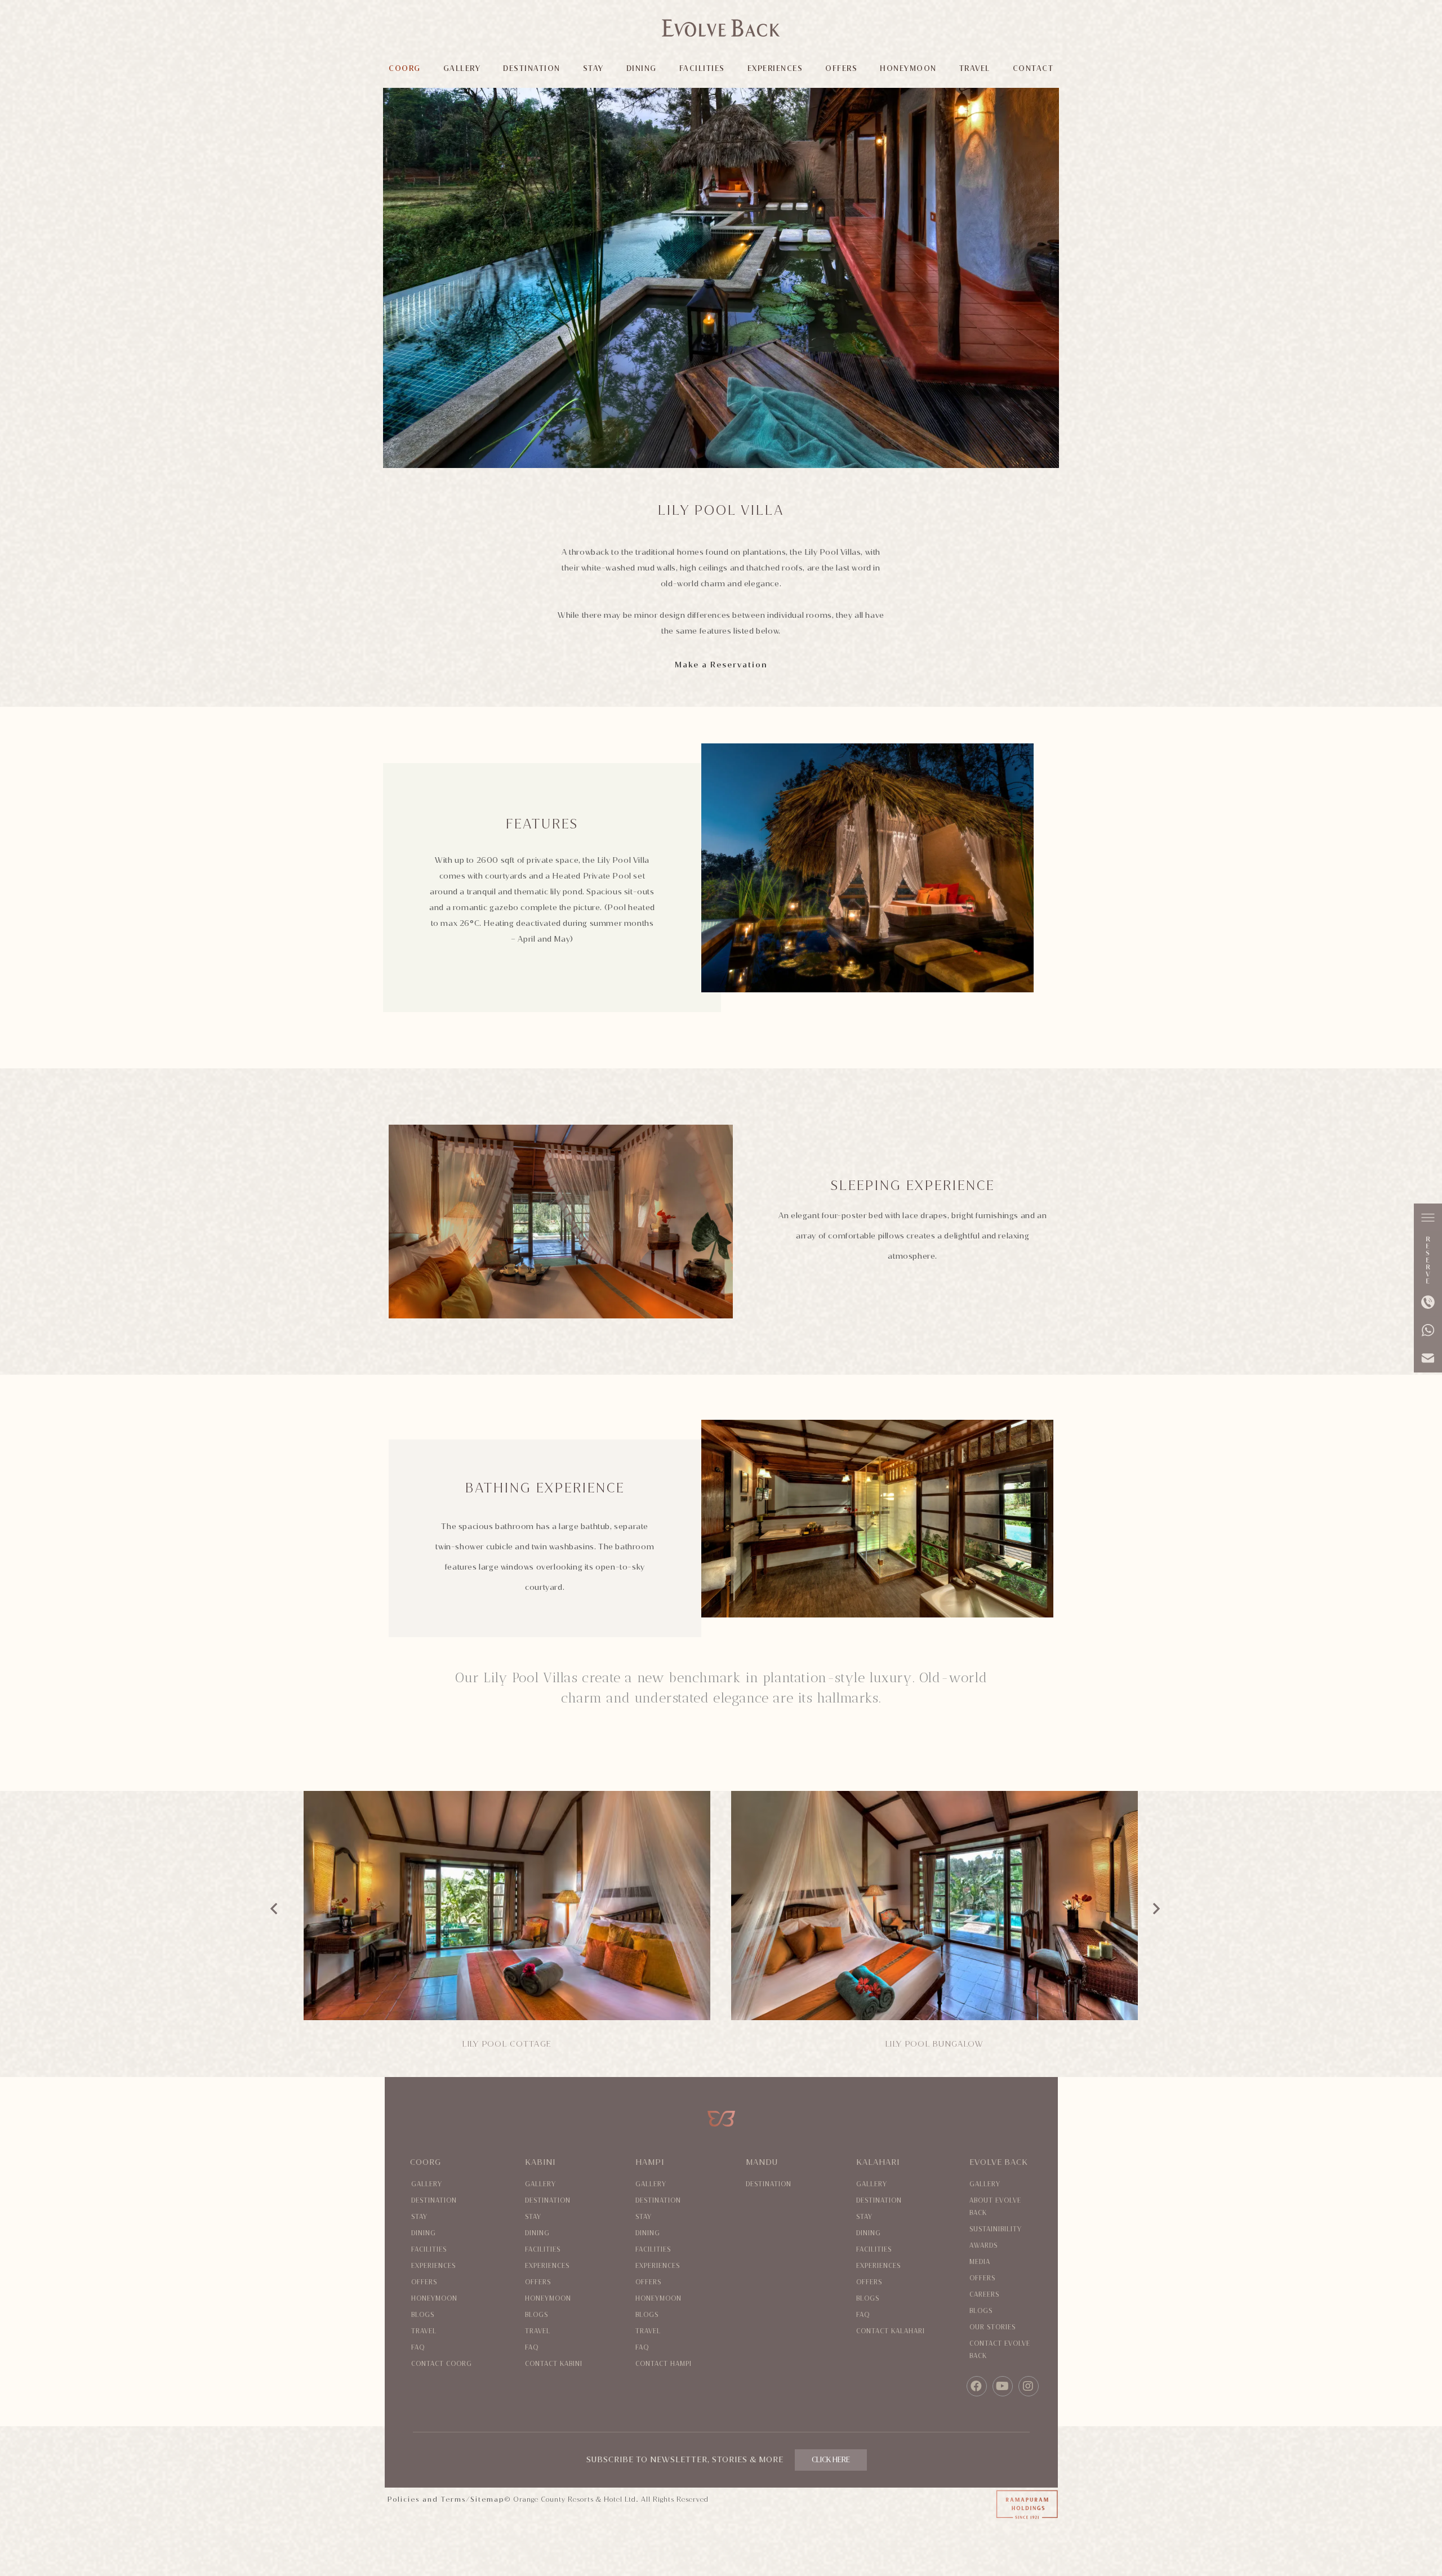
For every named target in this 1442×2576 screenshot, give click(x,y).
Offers (424, 2282)
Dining (424, 2233)
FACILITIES (702, 68)
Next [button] (1156, 1905)
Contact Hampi (664, 2364)
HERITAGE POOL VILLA (507, 2044)
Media (980, 2262)
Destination (434, 2201)
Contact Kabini (554, 2364)
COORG (405, 68)
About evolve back (995, 2207)
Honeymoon (434, 2299)
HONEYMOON (908, 68)
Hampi (650, 2162)
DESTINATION (532, 68)
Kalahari (878, 2162)
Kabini (540, 2162)
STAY (593, 68)
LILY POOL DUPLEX (934, 2044)
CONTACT (1033, 68)
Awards (983, 2246)
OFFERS (841, 68)
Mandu (762, 2162)
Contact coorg (442, 2364)
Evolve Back (999, 2162)
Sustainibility (996, 2229)
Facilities (429, 2250)
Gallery (427, 2184)
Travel (424, 2331)
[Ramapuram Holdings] (976, 2506)
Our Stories (993, 2327)
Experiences (433, 2266)
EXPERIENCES (775, 68)
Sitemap (487, 2499)
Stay (419, 2217)
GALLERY (462, 68)
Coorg (426, 2162)
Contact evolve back (1000, 2350)
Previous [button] (274, 1905)
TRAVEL (975, 68)
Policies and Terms (427, 2499)
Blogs (423, 2315)
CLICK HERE (831, 2460)
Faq (418, 2348)
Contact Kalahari (891, 2331)
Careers (984, 2295)
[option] (513, 1925)
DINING (642, 68)
